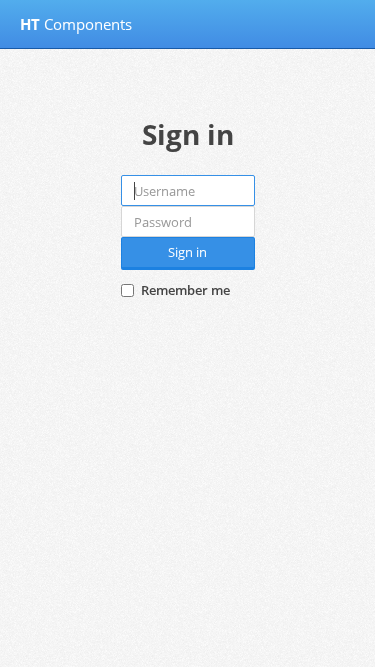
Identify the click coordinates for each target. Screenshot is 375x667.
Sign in (187, 252)
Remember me (185, 290)
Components (76, 24)
